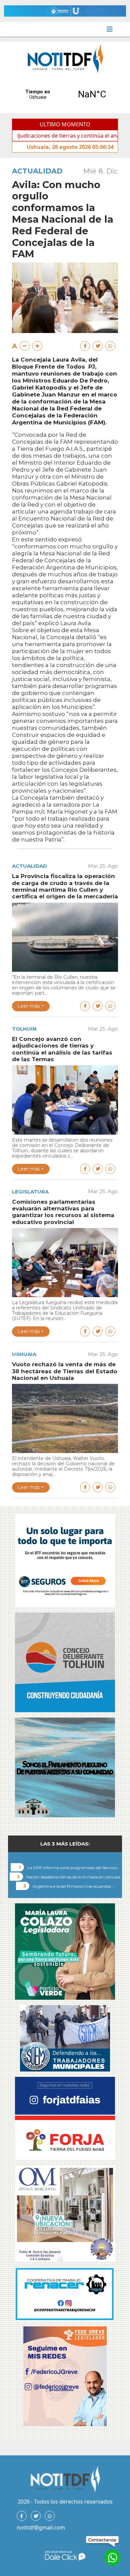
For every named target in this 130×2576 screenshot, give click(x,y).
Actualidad (37, 171)
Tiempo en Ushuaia (65, 94)
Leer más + (31, 1006)
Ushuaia (24, 1354)
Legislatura (30, 1192)
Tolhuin (24, 1029)
